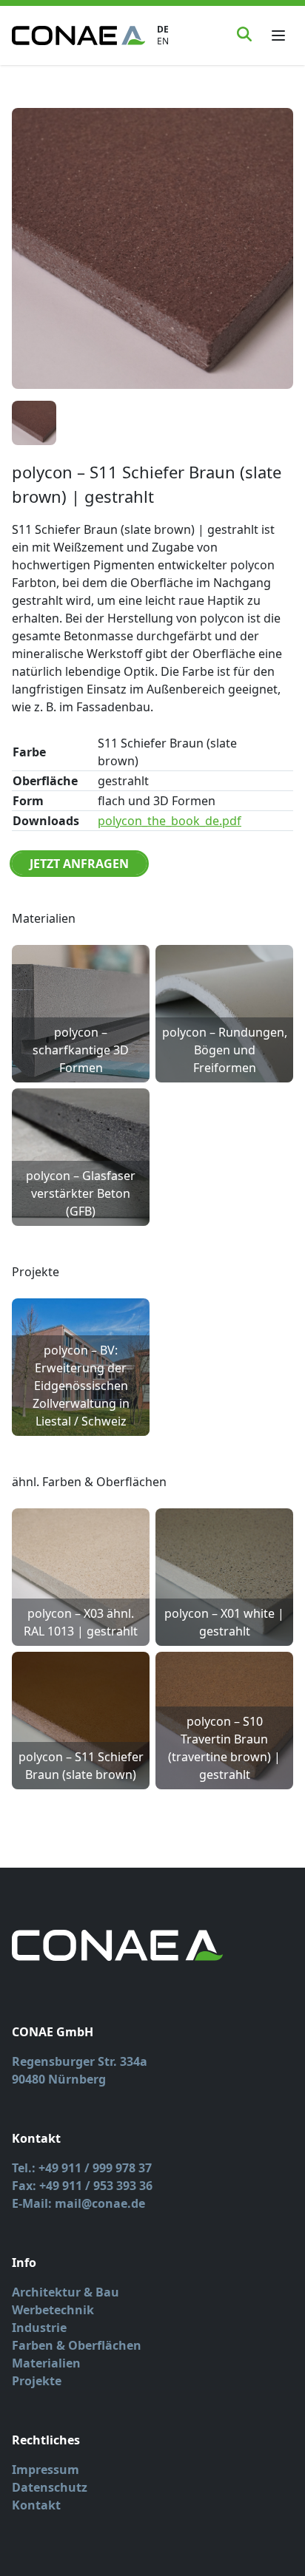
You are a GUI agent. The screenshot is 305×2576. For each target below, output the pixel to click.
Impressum (46, 2470)
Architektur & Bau (66, 2292)
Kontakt (36, 2505)
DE (163, 30)
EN (163, 41)
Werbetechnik (53, 2310)
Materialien (46, 2363)
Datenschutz (50, 2487)
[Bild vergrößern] (152, 248)
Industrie (39, 2328)
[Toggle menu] (278, 35)
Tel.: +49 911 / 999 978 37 (82, 2168)
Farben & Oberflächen (77, 2345)
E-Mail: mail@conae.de (78, 2203)
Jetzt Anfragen (79, 864)
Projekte (37, 2381)
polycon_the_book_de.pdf (170, 821)
